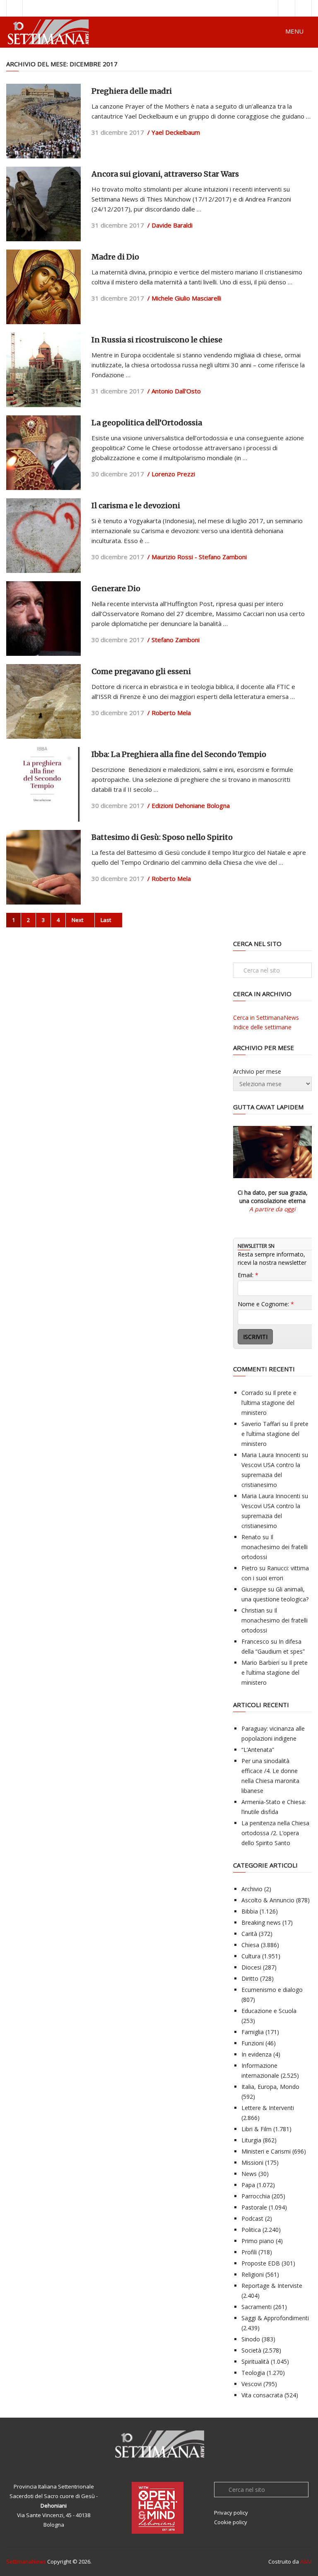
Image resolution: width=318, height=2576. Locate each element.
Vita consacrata (262, 2395)
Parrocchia (256, 2196)
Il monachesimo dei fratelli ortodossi (275, 1547)
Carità (249, 1934)
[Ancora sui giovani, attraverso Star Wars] (43, 204)
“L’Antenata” (258, 1750)
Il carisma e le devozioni (136, 506)
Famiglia (253, 2032)
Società (251, 2350)
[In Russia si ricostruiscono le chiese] (43, 370)
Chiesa (250, 1945)
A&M (306, 2561)
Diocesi (251, 1967)
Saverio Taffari (261, 1424)
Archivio (252, 1889)
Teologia (253, 2373)
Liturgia (251, 2140)
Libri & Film (257, 2129)
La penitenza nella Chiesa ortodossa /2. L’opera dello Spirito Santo (275, 1833)
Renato (251, 1537)
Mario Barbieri (260, 1663)
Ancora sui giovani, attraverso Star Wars (165, 174)
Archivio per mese (257, 1071)
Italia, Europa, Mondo (270, 2087)
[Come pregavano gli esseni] (43, 701)
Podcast (252, 2218)
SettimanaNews (26, 2561)
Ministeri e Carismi (266, 2151)
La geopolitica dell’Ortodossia (147, 423)
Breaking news (261, 1922)
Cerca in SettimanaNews (266, 1018)
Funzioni (253, 2043)
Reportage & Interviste (272, 2286)
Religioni (253, 2274)
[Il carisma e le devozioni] (43, 536)
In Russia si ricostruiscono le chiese (157, 340)
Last (106, 920)
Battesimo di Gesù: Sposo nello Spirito (162, 837)
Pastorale (254, 2207)
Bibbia (250, 1911)
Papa (248, 2185)
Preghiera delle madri (132, 91)
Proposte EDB (261, 2263)
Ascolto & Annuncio (268, 1900)
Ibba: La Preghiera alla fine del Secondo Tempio (179, 754)
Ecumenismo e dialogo (272, 1990)
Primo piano (258, 2241)
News (249, 2174)
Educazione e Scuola (269, 2011)
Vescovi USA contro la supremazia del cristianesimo (271, 1475)
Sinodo (251, 2339)
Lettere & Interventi (268, 2108)
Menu (294, 31)
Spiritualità (255, 2361)
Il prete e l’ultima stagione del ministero (269, 1403)
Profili (249, 2252)
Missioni (252, 2162)
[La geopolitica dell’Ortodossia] (43, 453)
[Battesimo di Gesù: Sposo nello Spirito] (43, 867)
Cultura (251, 1956)
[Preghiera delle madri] (43, 121)
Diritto (250, 1978)
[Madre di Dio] (43, 287)
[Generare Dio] (43, 619)
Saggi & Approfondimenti (275, 2318)
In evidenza (257, 2054)
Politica (251, 2230)
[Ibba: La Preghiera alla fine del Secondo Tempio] (43, 784)
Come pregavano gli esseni (141, 671)
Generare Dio (116, 588)
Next (78, 920)
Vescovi (252, 2384)
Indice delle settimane (262, 1027)
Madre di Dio (115, 257)
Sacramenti (257, 2307)
